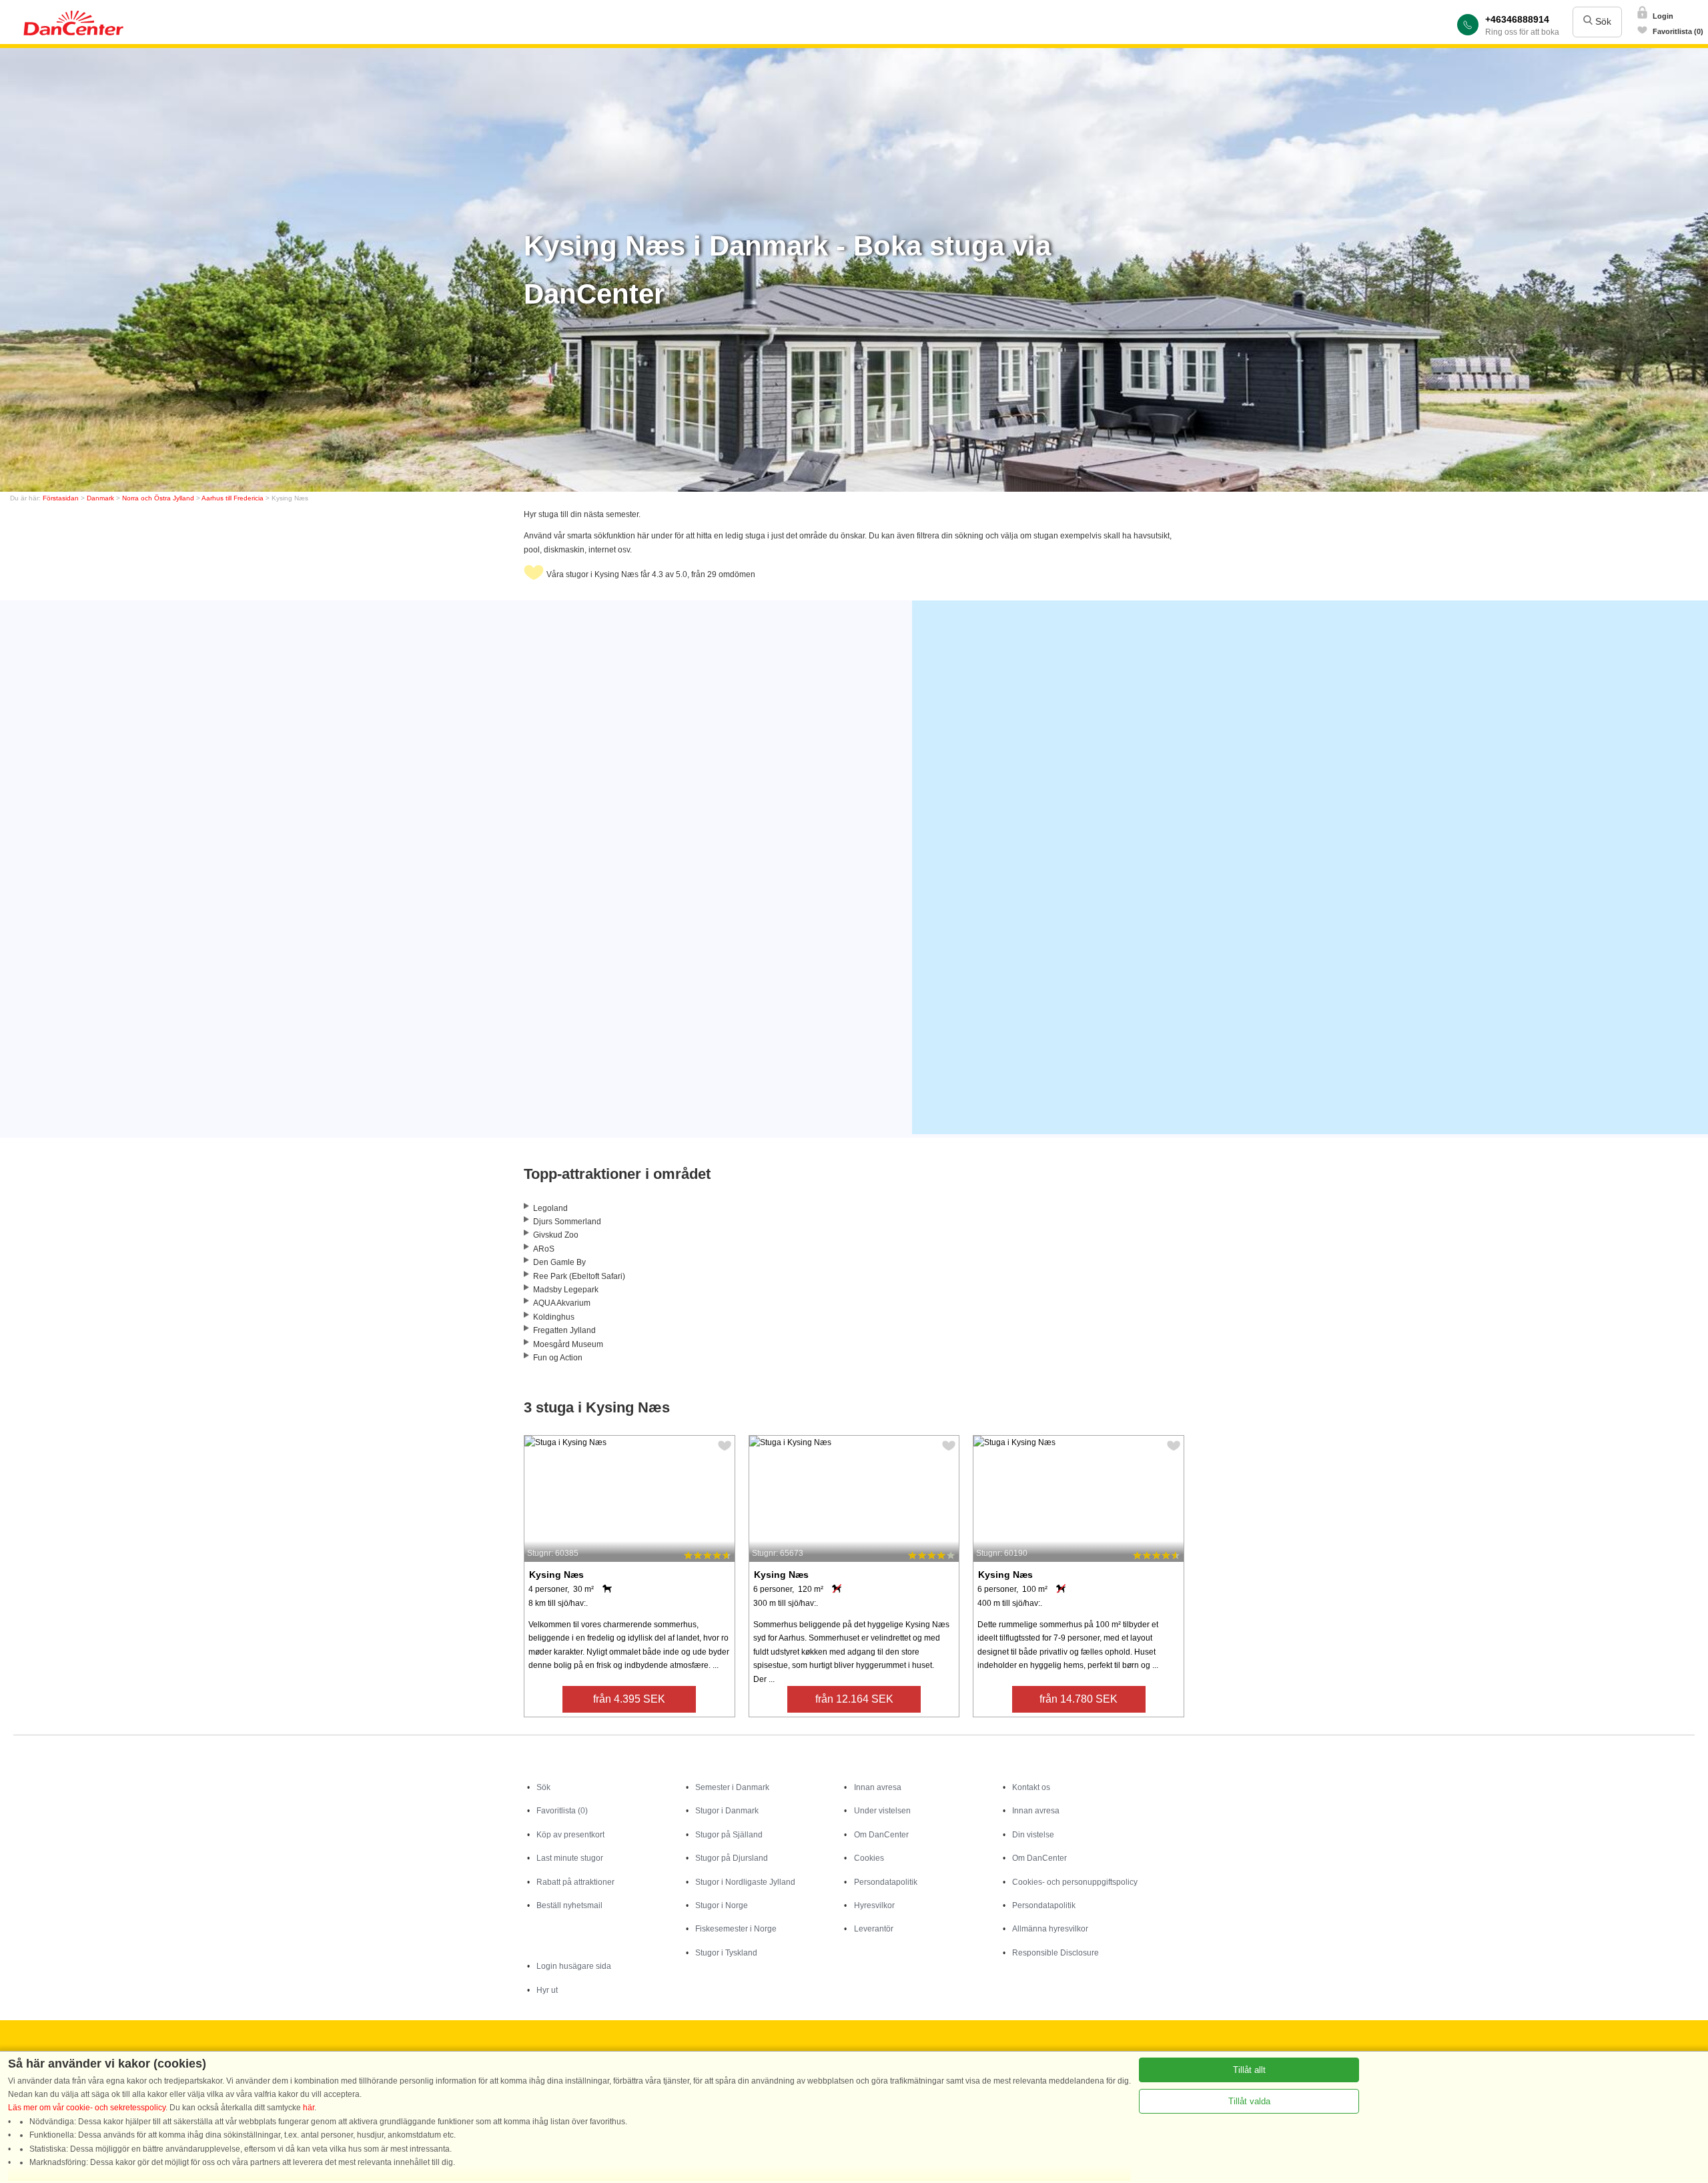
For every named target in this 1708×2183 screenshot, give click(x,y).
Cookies (869, 1858)
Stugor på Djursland (732, 1858)
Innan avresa (878, 1787)
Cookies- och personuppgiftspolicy (1075, 1882)
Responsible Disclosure (1055, 1953)
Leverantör (874, 1929)
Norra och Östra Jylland (158, 498)
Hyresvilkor (874, 1905)
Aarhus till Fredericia (233, 498)
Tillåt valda (1249, 2101)
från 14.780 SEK (1079, 1699)
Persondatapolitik (886, 1882)
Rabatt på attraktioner (575, 1882)
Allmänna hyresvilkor (1050, 1929)
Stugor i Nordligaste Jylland (745, 1882)
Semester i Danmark (732, 1787)
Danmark (100, 498)
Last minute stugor (570, 1858)
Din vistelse (1033, 1835)
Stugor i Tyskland (726, 1953)
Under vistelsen (882, 1811)
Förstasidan (61, 498)
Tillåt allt (1249, 2070)
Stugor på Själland (729, 1835)
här (309, 2108)
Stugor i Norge (722, 1905)
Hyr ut (547, 1990)
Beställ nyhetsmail (569, 1905)
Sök (1602, 21)
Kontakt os (1031, 1787)
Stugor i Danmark (727, 1811)
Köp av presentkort (570, 1835)
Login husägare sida (574, 1966)
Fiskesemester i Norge (736, 1929)
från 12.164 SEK (854, 1699)
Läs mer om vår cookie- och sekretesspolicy (87, 2108)
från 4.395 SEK (629, 1699)
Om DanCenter (881, 1835)
